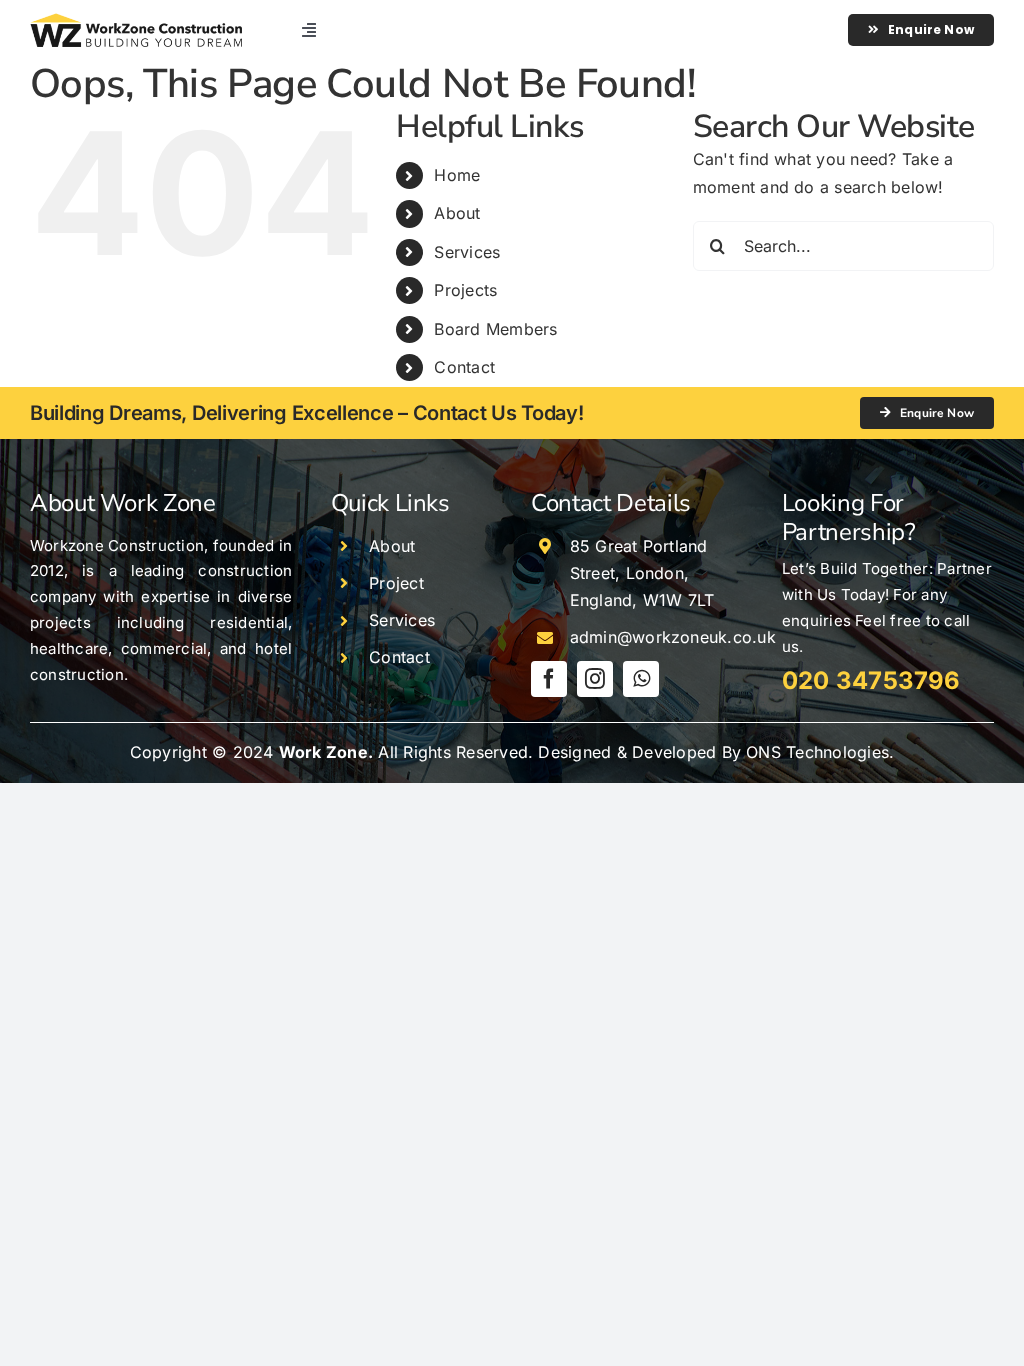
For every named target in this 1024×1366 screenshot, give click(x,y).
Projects (465, 290)
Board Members (495, 329)
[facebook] (549, 679)
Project (396, 583)
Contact (464, 367)
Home (457, 175)
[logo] (136, 21)
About (457, 213)
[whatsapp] (641, 679)
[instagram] (595, 679)
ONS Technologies (817, 752)
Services (467, 252)
